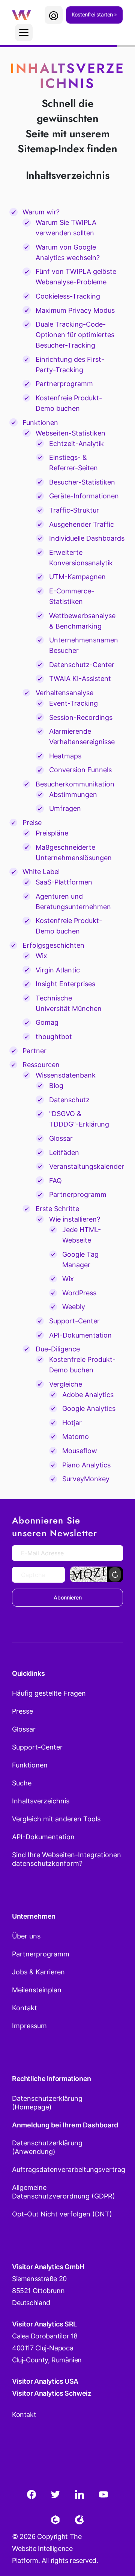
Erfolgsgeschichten (53, 945)
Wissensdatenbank (66, 1075)
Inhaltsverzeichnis (41, 1801)
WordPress (79, 1293)
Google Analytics (89, 1408)
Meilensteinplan (37, 1990)
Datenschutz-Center (82, 665)
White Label (41, 872)
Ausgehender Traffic (82, 524)
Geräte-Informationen (84, 496)
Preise (32, 823)
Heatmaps (65, 756)
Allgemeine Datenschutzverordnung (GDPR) (64, 2192)
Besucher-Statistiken (82, 482)
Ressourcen (41, 1065)
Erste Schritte (57, 1209)
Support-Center (74, 1321)
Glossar (61, 1138)
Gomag (47, 1022)
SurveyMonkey (86, 1479)
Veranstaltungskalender (87, 1166)
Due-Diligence (58, 1349)
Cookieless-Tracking (68, 296)
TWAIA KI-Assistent (80, 679)
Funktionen (40, 423)
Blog (56, 1086)
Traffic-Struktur (74, 510)
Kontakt (25, 2008)
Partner (34, 1051)
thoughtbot (54, 1037)
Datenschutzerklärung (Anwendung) (47, 2147)
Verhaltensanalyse (64, 693)
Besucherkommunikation (75, 784)
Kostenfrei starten (93, 14)
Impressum (29, 2026)
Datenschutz (69, 1100)
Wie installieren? (75, 1219)
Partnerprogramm (64, 384)
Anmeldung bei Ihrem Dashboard (65, 2125)
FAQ (55, 1181)
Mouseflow (80, 1451)
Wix (41, 956)
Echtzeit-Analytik (76, 444)
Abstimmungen (73, 795)
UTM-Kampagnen (77, 577)
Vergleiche (66, 1384)
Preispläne (52, 833)
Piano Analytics (86, 1465)
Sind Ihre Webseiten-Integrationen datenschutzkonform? (67, 1859)
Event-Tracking (73, 703)
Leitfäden (64, 1153)
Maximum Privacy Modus (75, 310)
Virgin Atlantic (58, 970)
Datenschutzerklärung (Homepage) (47, 2103)
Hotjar (72, 1423)
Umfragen (65, 808)
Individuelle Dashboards (87, 538)
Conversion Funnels (80, 770)
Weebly (74, 1307)
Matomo (76, 1437)
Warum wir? (41, 212)
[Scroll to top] (116, 2533)
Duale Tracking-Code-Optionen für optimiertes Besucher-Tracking (75, 335)
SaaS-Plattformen (64, 882)
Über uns (26, 1936)
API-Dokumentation (80, 1335)
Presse (22, 1711)
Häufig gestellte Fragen (49, 1693)
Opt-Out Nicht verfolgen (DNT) (62, 2214)
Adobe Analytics (88, 1395)
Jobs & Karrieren (38, 1972)
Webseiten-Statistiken (70, 433)
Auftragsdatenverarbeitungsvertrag (67, 2169)
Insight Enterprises (65, 984)
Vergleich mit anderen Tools (56, 1819)
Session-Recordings (81, 717)
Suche (22, 1783)
